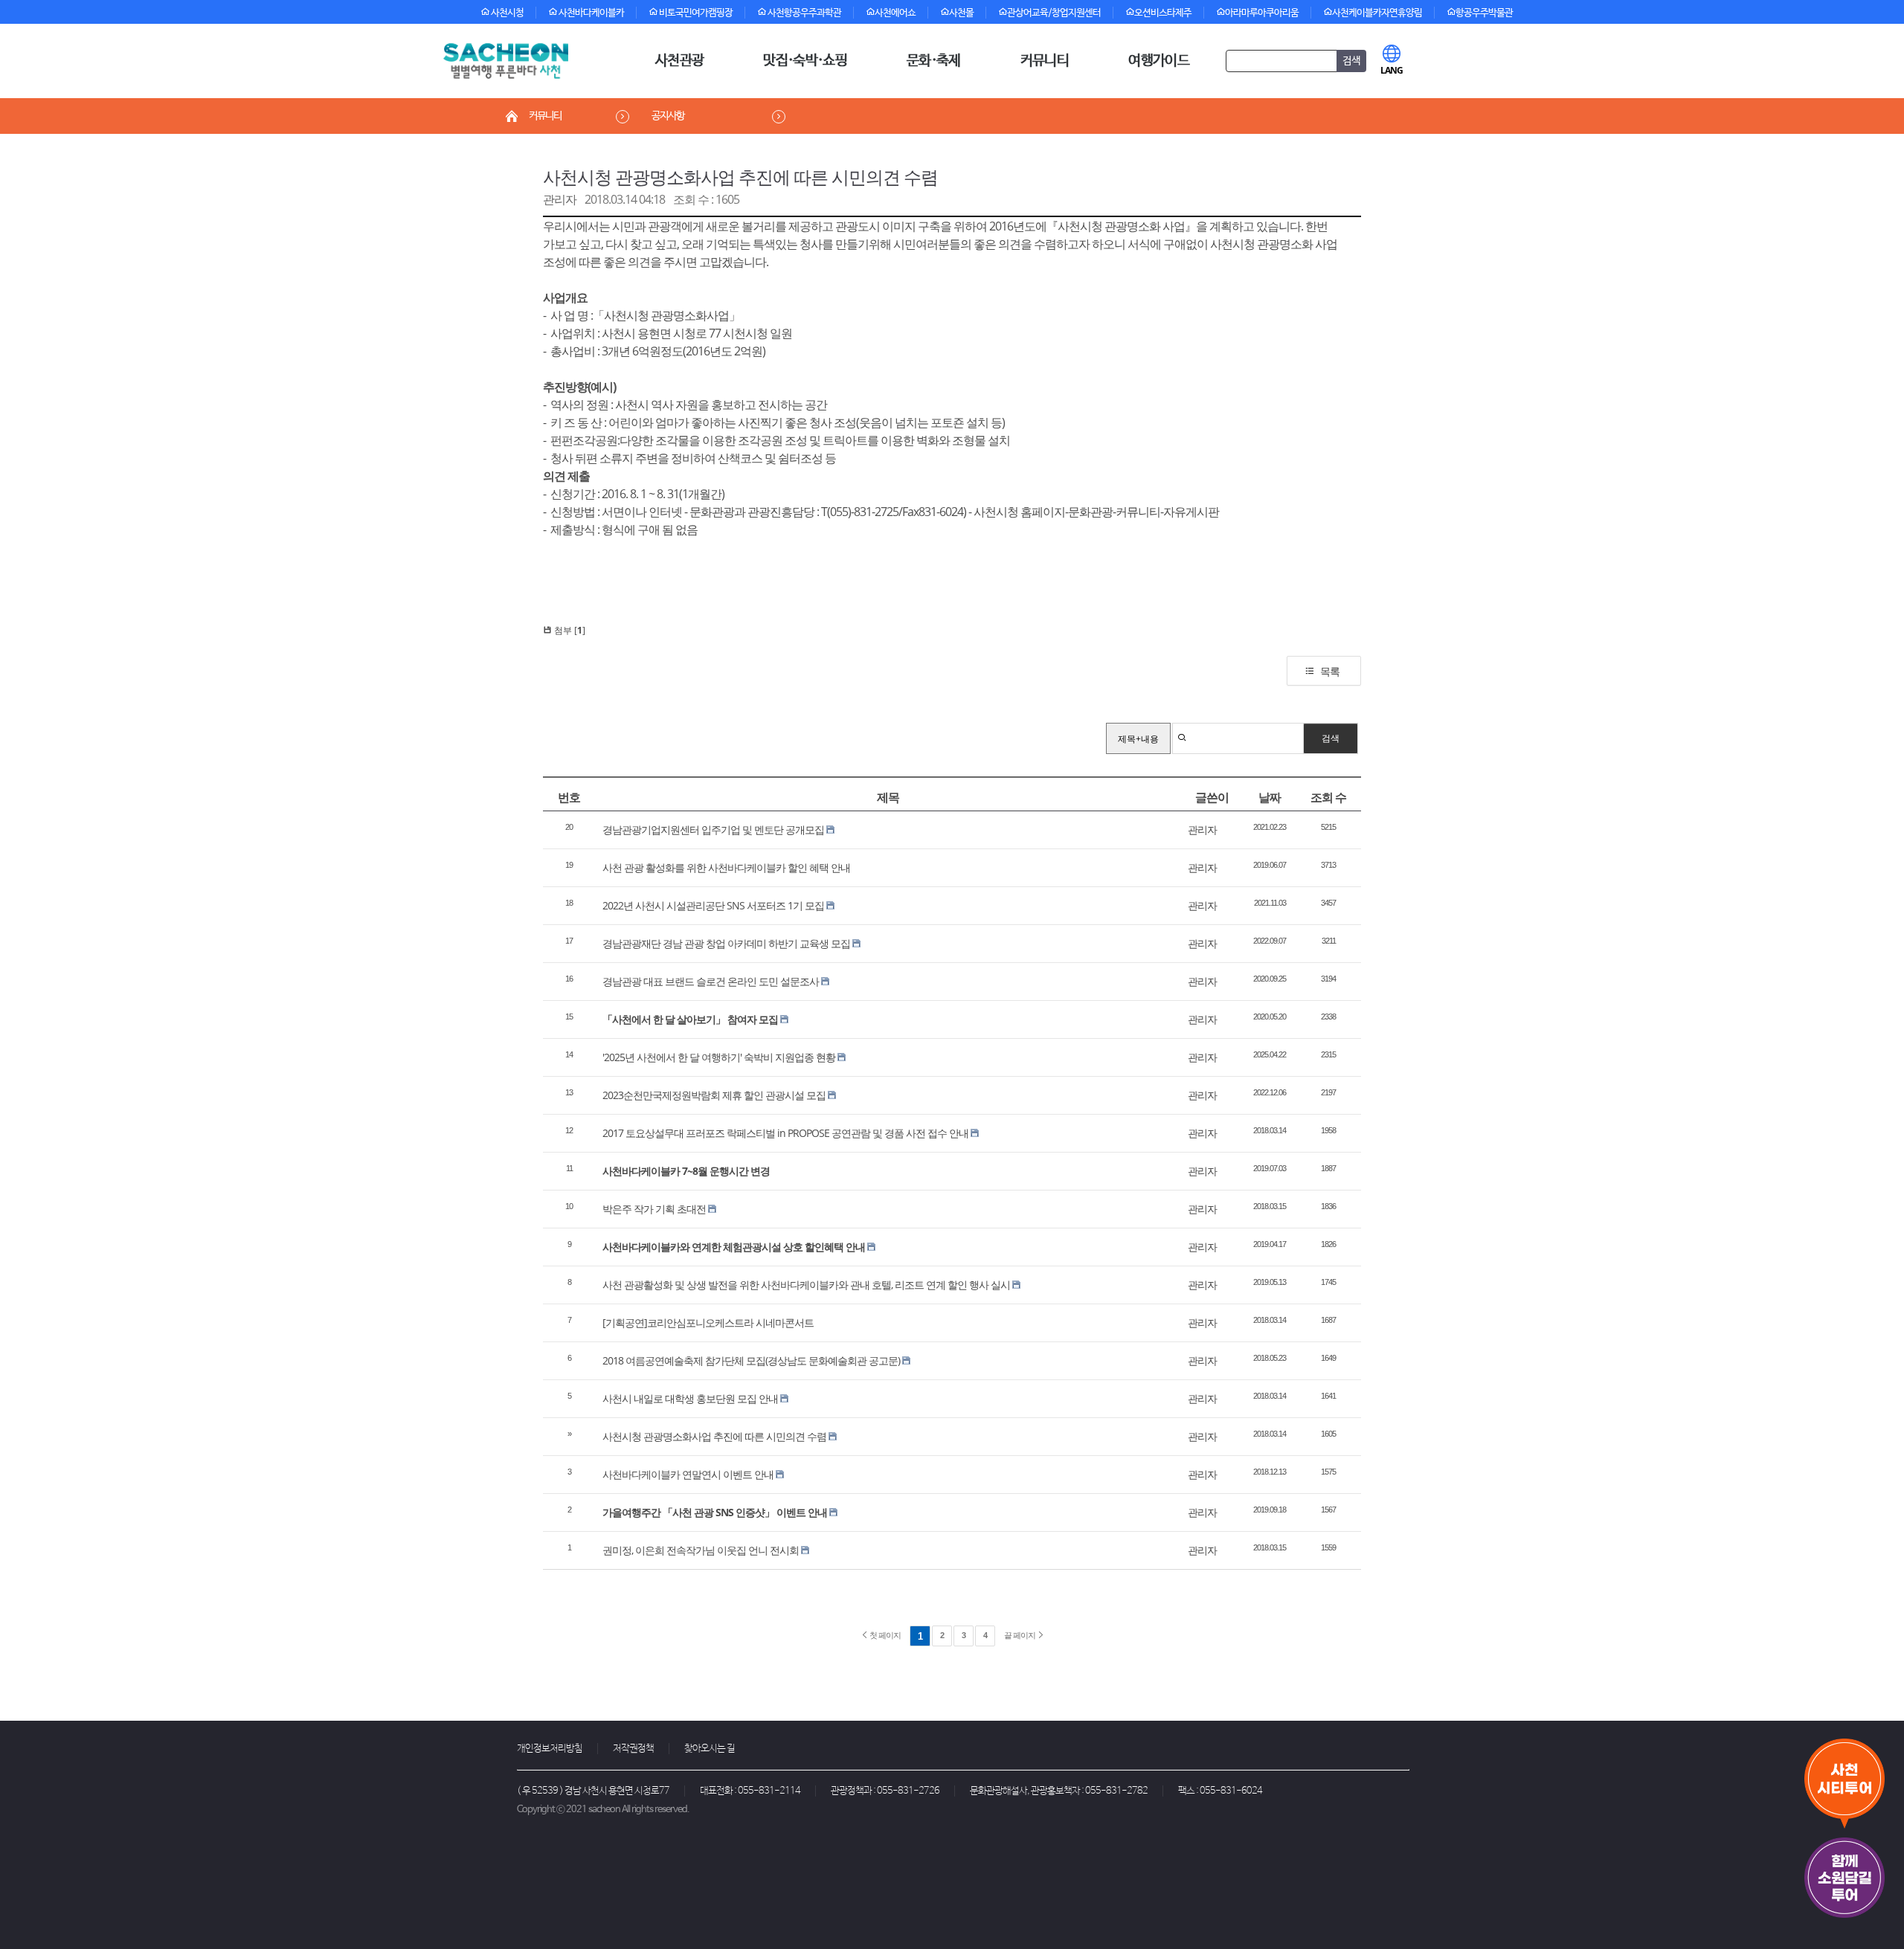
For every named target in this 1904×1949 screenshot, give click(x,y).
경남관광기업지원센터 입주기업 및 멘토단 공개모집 (713, 829)
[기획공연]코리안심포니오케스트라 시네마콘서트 (708, 1323)
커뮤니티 (1045, 61)
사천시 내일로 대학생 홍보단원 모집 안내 (690, 1398)
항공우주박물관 (1484, 13)
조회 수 (1328, 797)
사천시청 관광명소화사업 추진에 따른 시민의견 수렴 (740, 177)
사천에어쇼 (895, 13)
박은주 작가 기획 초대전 (654, 1209)
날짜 (1270, 797)
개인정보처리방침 (550, 1749)
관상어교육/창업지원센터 (1054, 13)
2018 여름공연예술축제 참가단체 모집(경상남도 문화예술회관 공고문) (751, 1360)
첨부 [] (569, 630)
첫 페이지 (884, 1635)
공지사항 (668, 116)
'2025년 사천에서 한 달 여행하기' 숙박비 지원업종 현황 (719, 1057)
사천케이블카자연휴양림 (1377, 13)
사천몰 (961, 13)
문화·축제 (934, 61)
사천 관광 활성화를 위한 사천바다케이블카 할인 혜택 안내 (726, 867)
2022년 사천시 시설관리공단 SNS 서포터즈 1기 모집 (713, 905)
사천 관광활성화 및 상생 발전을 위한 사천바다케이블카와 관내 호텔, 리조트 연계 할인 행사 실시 (806, 1285)
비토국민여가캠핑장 (695, 13)
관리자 (560, 199)
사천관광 (679, 61)
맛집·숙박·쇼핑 (805, 61)
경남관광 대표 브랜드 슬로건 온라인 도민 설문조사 (711, 981)
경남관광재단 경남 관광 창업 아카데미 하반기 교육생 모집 (726, 943)
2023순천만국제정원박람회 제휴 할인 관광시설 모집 (714, 1095)
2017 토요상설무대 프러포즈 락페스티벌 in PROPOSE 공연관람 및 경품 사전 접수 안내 (785, 1133)
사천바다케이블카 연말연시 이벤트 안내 (688, 1474)
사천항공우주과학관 (804, 13)
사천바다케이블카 (591, 13)
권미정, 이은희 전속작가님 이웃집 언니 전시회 (701, 1550)
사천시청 (506, 13)
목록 (1330, 671)
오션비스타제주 (1163, 13)
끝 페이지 (1020, 1635)
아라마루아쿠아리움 (1262, 13)
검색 (1331, 738)
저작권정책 (633, 1749)
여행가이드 (1159, 61)
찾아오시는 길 (710, 1749)
